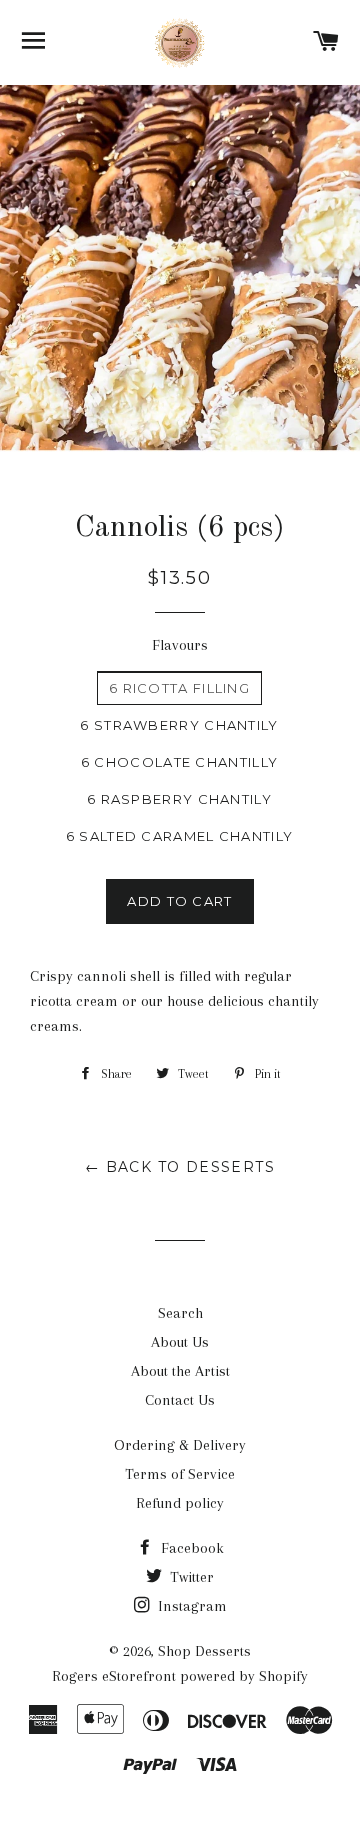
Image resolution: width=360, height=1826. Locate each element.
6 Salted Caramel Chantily (180, 836)
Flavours (180, 645)
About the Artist (180, 1371)
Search (180, 1313)
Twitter (190, 1577)
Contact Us (180, 1400)
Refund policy (180, 1503)
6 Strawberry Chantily (179, 725)
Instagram (190, 1606)
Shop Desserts (204, 1651)
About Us (180, 1342)
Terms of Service (180, 1474)
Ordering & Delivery (180, 1445)
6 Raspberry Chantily (179, 799)
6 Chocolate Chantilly (179, 762)
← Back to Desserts (180, 1167)
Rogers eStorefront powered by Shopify (180, 1676)
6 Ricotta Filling (179, 688)
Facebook (190, 1548)
